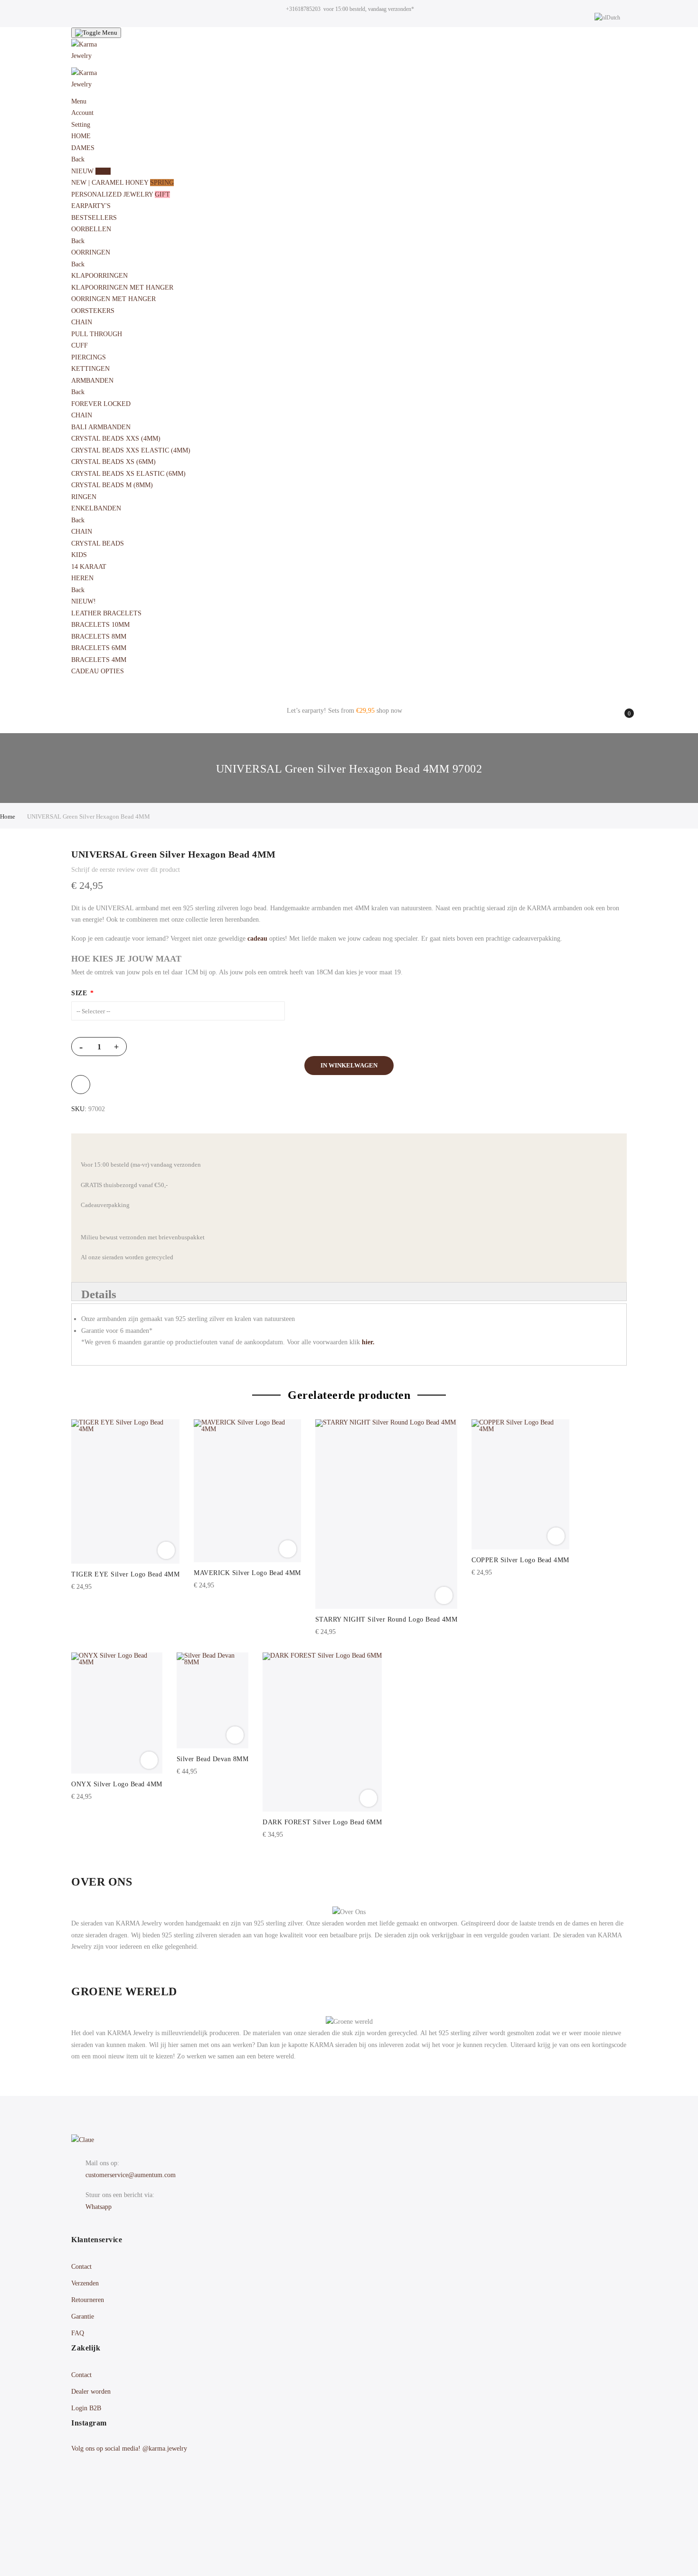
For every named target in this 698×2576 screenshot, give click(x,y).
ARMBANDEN (93, 381)
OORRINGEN (92, 252)
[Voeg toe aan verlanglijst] (81, 1085)
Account (82, 113)
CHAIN (82, 322)
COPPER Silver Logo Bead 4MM (520, 1560)
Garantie (83, 2317)
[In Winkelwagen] (166, 1550)
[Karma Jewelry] (349, 53)
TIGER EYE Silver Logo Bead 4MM (125, 1574)
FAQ (78, 2333)
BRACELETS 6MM (99, 648)
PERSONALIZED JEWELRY (121, 194)
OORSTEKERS (94, 311)
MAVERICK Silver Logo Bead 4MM (247, 1573)
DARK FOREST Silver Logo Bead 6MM (322, 1822)
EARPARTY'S (91, 206)
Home (8, 816)
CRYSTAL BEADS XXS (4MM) (116, 439)
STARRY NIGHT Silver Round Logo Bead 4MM (387, 1619)
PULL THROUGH (97, 334)
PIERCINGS (89, 357)
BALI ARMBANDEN (101, 427)
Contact (81, 2267)
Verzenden (85, 2283)
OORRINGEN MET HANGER (113, 299)
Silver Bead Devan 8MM (213, 1759)
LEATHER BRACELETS (106, 613)
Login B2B (86, 2408)
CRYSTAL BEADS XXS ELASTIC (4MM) (131, 450)
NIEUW (91, 171)
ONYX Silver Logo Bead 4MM (117, 1784)
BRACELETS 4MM (99, 660)
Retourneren (88, 2300)
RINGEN (84, 497)
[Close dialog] (676, 2392)
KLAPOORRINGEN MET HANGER (122, 288)
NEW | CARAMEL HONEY (123, 183)
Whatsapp (99, 2207)
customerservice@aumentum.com (131, 2175)
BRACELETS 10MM (100, 625)
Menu (79, 101)
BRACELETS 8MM (99, 637)
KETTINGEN (90, 369)
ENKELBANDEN (97, 508)
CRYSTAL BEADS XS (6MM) (113, 462)
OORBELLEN (92, 229)
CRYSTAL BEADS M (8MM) (112, 485)
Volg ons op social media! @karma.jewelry (129, 2449)
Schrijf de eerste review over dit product (126, 870)
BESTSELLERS (94, 218)
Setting (81, 125)
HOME (81, 136)
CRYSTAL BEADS (98, 543)
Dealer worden (91, 2392)
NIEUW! (84, 601)
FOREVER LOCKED (101, 404)
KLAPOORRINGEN (99, 276)
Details (99, 1294)
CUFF (80, 345)
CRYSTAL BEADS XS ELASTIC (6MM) (128, 474)
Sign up (411, 2530)
